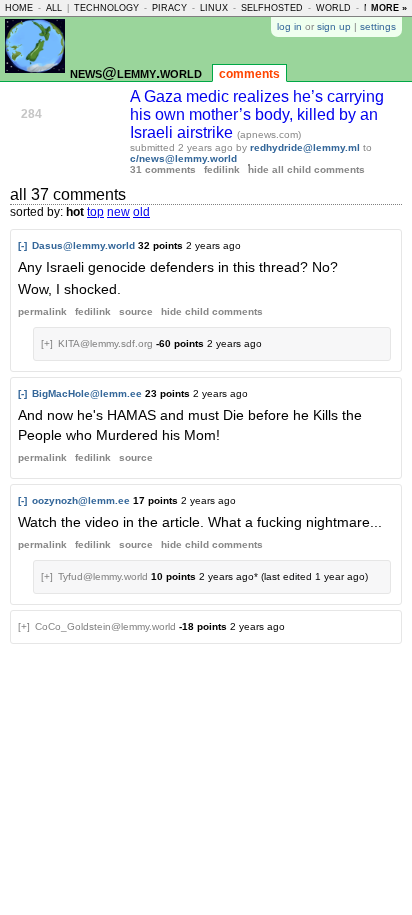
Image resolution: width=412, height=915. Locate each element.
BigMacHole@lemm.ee (87, 393)
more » (389, 8)
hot (75, 212)
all (54, 8)
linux (214, 8)
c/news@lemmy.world (183, 158)
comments (249, 74)
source (136, 311)
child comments (212, 311)
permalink (42, 311)
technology (106, 8)
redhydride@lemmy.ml (305, 147)
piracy (169, 8)
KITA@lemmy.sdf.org (105, 343)
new (118, 212)
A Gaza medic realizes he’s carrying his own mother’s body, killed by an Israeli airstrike (257, 114)
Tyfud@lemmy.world (103, 576)
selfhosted (272, 8)
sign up (334, 26)
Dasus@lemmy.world (83, 245)
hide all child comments (306, 169)
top (95, 212)
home (19, 8)
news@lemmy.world (136, 72)
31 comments (163, 169)
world (333, 8)
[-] (22, 245)
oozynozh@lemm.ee (81, 500)
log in (289, 26)
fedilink (222, 169)
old (141, 212)
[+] (47, 343)
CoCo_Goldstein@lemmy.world (105, 626)
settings (378, 26)
